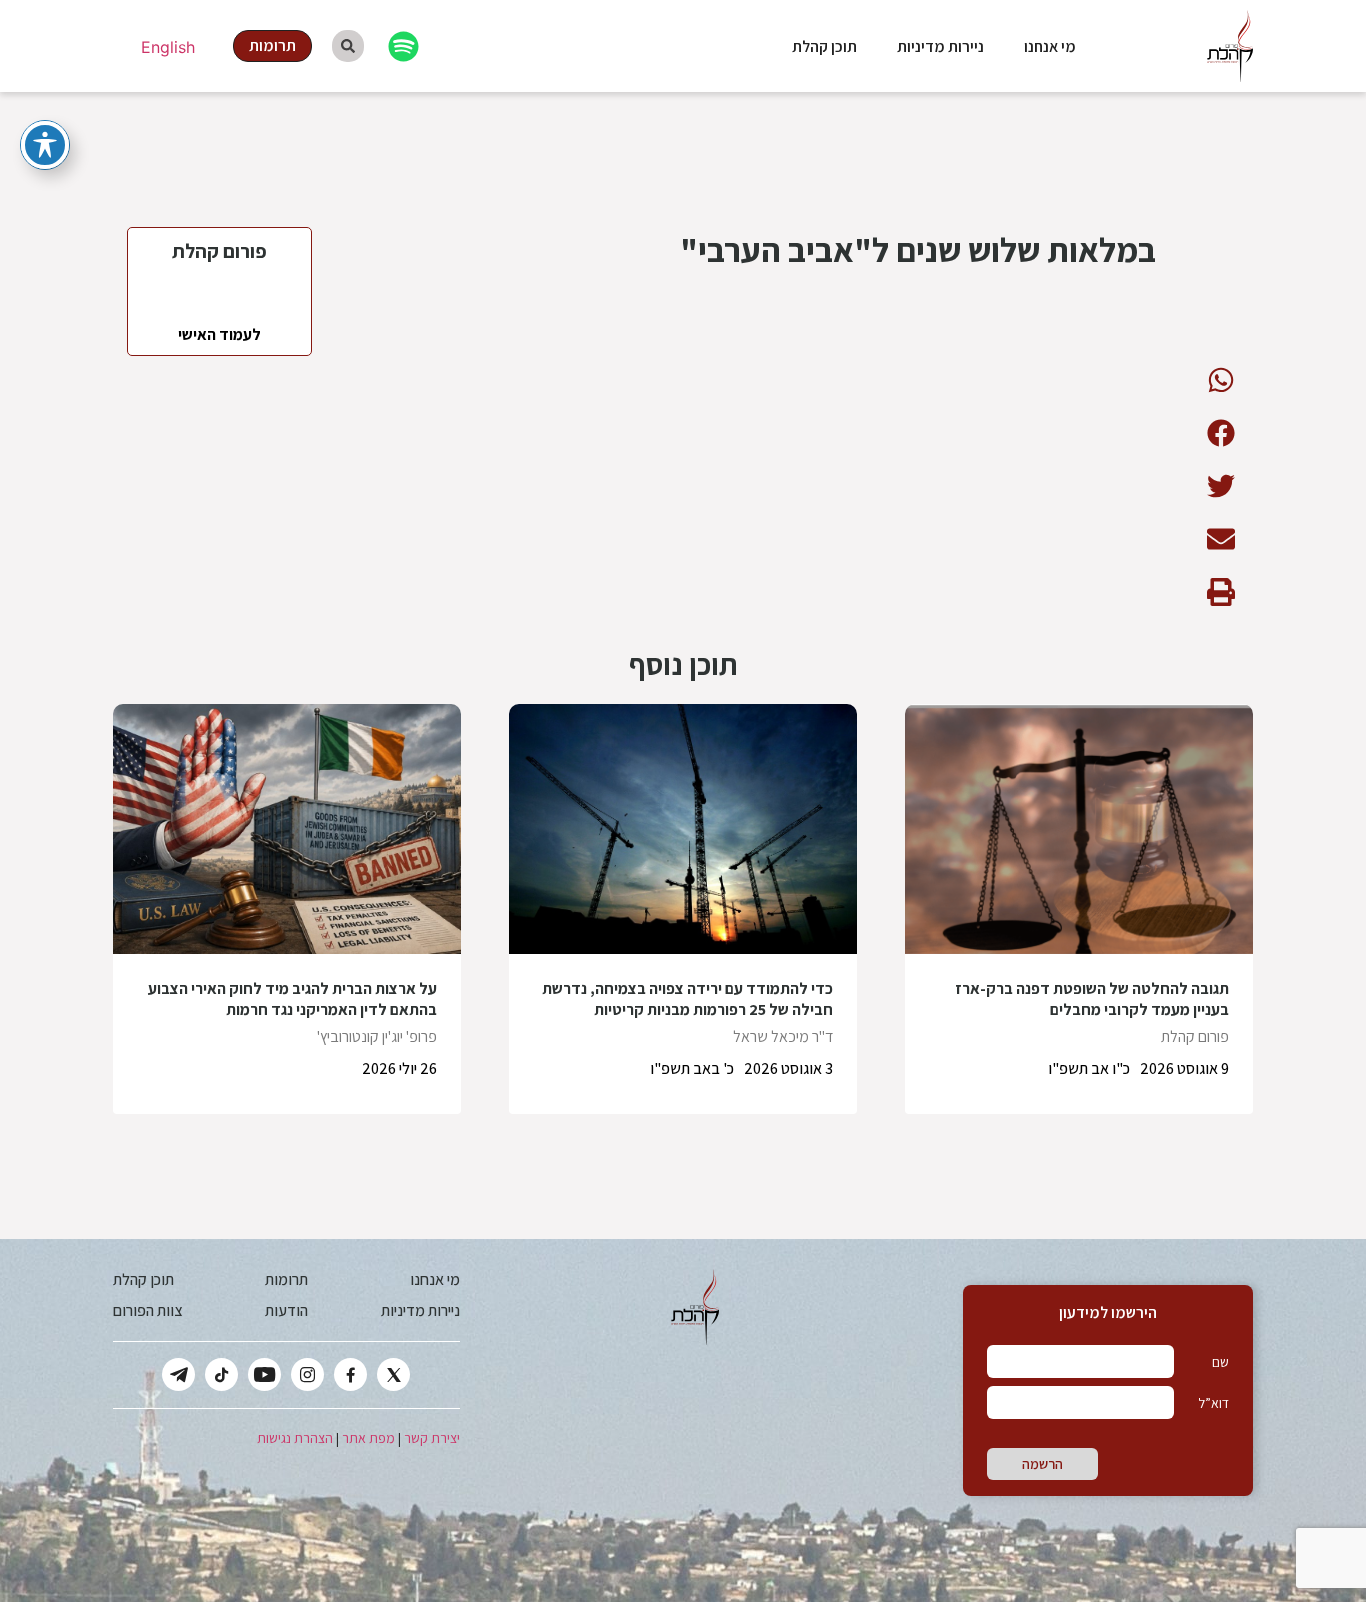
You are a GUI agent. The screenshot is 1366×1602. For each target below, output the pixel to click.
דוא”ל (1213, 1403)
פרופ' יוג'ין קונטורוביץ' (377, 1036)
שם (1220, 1362)
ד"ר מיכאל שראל (783, 1036)
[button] (1220, 379)
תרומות (286, 1279)
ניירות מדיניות (940, 46)
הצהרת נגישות (295, 1438)
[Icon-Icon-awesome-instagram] (307, 1374)
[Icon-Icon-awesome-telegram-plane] (178, 1374)
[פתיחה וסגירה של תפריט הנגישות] (45, 145)
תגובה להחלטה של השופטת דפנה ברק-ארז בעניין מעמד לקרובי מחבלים (1092, 999)
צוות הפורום (147, 1310)
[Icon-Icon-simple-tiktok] (221, 1374)
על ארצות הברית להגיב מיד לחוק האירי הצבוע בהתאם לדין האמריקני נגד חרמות (292, 999)
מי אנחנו (1050, 46)
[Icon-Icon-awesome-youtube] (264, 1374)
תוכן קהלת (824, 46)
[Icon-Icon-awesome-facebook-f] (350, 1374)
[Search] (348, 46)
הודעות (286, 1310)
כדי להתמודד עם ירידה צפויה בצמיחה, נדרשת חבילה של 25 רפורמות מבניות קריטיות (687, 999)
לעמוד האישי (219, 334)
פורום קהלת (1195, 1036)
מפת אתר (368, 1438)
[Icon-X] (393, 1374)
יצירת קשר (432, 1438)
